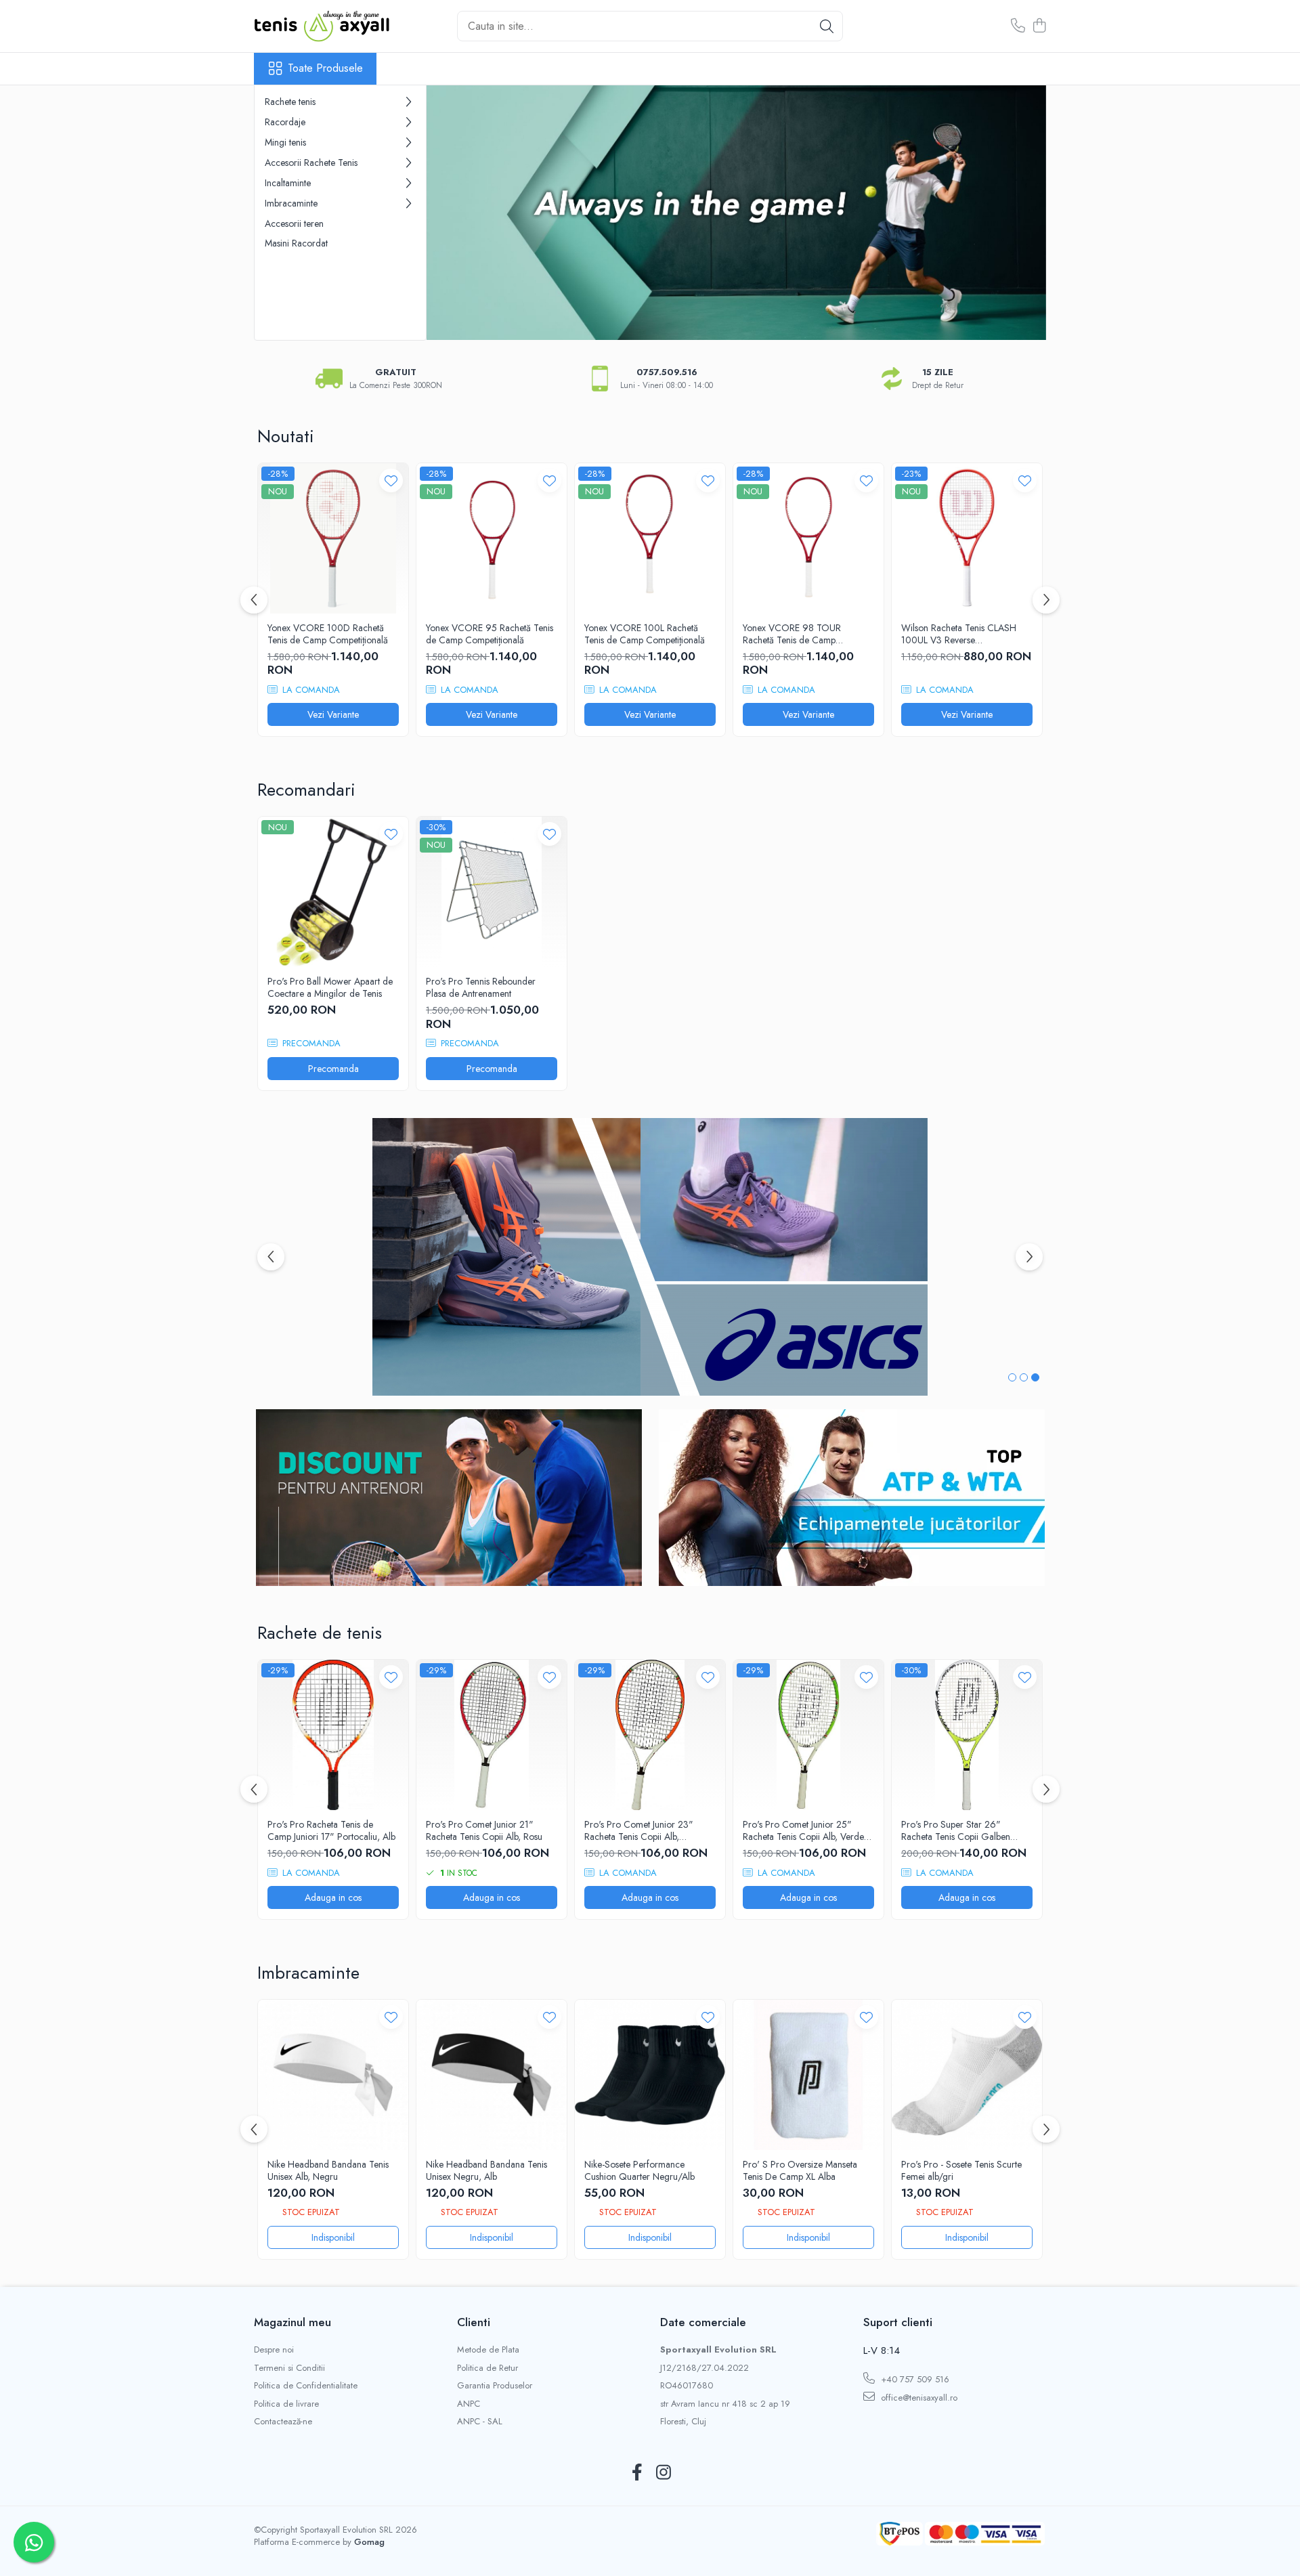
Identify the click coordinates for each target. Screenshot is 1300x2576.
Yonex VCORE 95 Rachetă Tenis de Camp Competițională (490, 634)
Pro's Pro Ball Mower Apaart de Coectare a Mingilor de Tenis (330, 987)
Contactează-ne (283, 2422)
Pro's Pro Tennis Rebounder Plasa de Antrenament (481, 987)
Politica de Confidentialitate (306, 2386)
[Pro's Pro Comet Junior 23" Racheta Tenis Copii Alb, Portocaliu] (650, 1735)
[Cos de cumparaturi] (1039, 26)
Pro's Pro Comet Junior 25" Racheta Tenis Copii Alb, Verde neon (803, 1830)
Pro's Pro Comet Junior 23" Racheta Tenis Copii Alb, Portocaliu (639, 1830)
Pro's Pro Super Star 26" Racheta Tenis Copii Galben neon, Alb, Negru (956, 1830)
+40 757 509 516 (914, 2379)
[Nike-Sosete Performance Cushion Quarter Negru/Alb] (650, 2075)
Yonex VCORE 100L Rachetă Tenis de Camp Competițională (645, 634)
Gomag (368, 2542)
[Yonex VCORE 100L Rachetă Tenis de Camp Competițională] (650, 538)
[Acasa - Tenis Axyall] (322, 26)
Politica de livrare (286, 2404)
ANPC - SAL (480, 2422)
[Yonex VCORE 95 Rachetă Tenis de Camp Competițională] (492, 538)
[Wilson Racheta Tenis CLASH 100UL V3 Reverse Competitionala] (967, 538)
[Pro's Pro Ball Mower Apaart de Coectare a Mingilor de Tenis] (333, 892)
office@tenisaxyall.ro (918, 2398)
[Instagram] (663, 2473)
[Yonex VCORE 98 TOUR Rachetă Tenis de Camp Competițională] (808, 538)
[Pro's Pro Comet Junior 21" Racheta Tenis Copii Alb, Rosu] (492, 1735)
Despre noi (274, 2350)
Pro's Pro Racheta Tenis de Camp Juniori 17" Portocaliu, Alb (331, 1830)
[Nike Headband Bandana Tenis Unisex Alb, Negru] (333, 2075)
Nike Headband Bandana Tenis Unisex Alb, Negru (328, 2170)
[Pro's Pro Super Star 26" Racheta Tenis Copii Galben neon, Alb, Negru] (967, 1735)
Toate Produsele (325, 68)
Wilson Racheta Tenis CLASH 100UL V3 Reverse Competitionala (959, 634)
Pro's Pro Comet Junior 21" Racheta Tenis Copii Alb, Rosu (484, 1830)
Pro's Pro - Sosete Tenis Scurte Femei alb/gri (961, 2170)
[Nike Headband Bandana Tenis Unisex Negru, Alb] (492, 2075)
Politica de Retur (487, 2368)
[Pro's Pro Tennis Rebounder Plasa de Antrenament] (492, 892)
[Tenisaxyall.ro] (736, 213)
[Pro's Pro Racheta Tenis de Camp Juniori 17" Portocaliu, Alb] (333, 1735)
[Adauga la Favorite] (391, 480)
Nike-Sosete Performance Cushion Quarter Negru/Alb (640, 2170)
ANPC (469, 2404)
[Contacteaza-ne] (1018, 26)
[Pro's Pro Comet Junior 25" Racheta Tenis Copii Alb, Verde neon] (808, 1735)
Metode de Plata (488, 2350)
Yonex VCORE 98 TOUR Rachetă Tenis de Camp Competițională (792, 634)
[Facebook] (637, 2473)
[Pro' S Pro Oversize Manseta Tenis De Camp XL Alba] (808, 2075)
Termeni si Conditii (289, 2368)
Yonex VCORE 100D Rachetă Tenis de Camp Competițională (328, 634)
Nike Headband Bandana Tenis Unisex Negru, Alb (486, 2170)
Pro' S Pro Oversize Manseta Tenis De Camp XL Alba (800, 2170)
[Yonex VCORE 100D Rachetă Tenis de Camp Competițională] (333, 538)
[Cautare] (827, 26)
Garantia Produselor (495, 2386)
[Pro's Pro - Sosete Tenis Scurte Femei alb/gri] (967, 2075)
